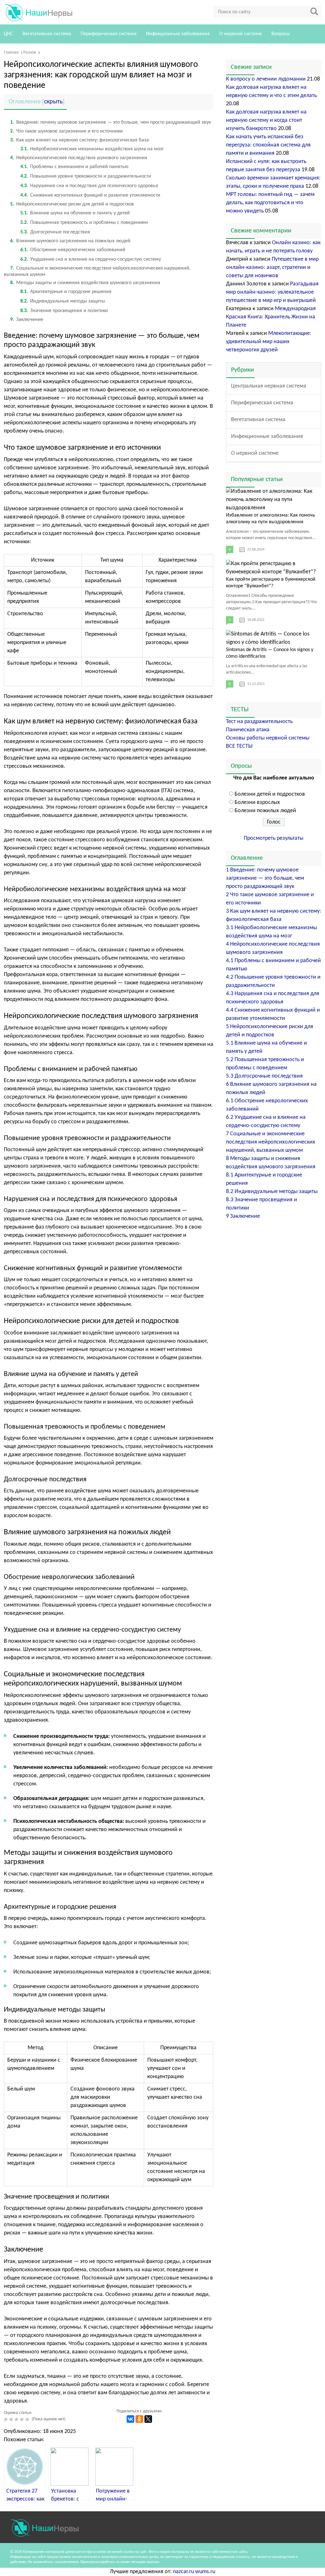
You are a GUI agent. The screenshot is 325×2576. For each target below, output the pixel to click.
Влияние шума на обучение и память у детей (75, 213)
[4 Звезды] (23, 2419)
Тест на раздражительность (259, 722)
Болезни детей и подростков (270, 794)
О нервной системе (241, 34)
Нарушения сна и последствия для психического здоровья (89, 186)
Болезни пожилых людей (265, 811)
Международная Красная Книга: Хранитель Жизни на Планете (271, 317)
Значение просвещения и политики (64, 311)
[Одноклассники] (139, 2419)
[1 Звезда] (7, 2419)
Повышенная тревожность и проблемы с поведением (84, 223)
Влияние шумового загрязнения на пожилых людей (70, 241)
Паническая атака (248, 730)
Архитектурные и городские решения (66, 292)
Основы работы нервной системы (268, 738)
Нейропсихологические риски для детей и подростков (72, 204)
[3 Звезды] (17, 2419)
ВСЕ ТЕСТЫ (239, 746)
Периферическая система (109, 34)
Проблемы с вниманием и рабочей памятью (74, 167)
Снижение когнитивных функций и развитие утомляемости (90, 195)
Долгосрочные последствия (55, 232)
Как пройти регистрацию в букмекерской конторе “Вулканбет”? (271, 583)
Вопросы (281, 34)
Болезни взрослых (257, 802)
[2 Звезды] (12, 2419)
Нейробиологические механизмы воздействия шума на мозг (92, 149)
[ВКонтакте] (130, 2419)
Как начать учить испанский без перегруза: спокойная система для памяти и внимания (268, 145)
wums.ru (205, 2572)
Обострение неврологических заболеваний (73, 250)
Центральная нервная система (269, 386)
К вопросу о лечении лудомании (266, 79)
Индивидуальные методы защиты (63, 301)
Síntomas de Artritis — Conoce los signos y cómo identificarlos (270, 653)
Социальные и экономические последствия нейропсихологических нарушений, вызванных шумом (271, 1142)
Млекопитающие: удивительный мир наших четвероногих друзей (269, 342)
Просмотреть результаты (274, 838)
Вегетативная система (47, 34)
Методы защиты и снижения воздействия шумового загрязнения (85, 283)
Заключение (27, 320)
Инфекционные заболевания (178, 34)
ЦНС (8, 34)
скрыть (53, 102)
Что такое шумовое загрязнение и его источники (66, 131)
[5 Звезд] (28, 2419)
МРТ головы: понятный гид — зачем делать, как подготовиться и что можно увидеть (270, 203)
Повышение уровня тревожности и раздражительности (86, 176)
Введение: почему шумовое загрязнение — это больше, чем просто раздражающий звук (110, 122)
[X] (148, 2419)
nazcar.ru (183, 2572)
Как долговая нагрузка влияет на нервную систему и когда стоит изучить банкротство (266, 120)
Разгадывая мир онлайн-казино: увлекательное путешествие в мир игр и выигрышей (272, 292)
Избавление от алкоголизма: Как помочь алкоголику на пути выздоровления (271, 519)
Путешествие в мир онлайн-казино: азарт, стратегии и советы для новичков (272, 267)
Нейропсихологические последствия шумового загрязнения (79, 158)
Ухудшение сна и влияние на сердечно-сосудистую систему (91, 259)
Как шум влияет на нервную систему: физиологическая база (80, 140)
